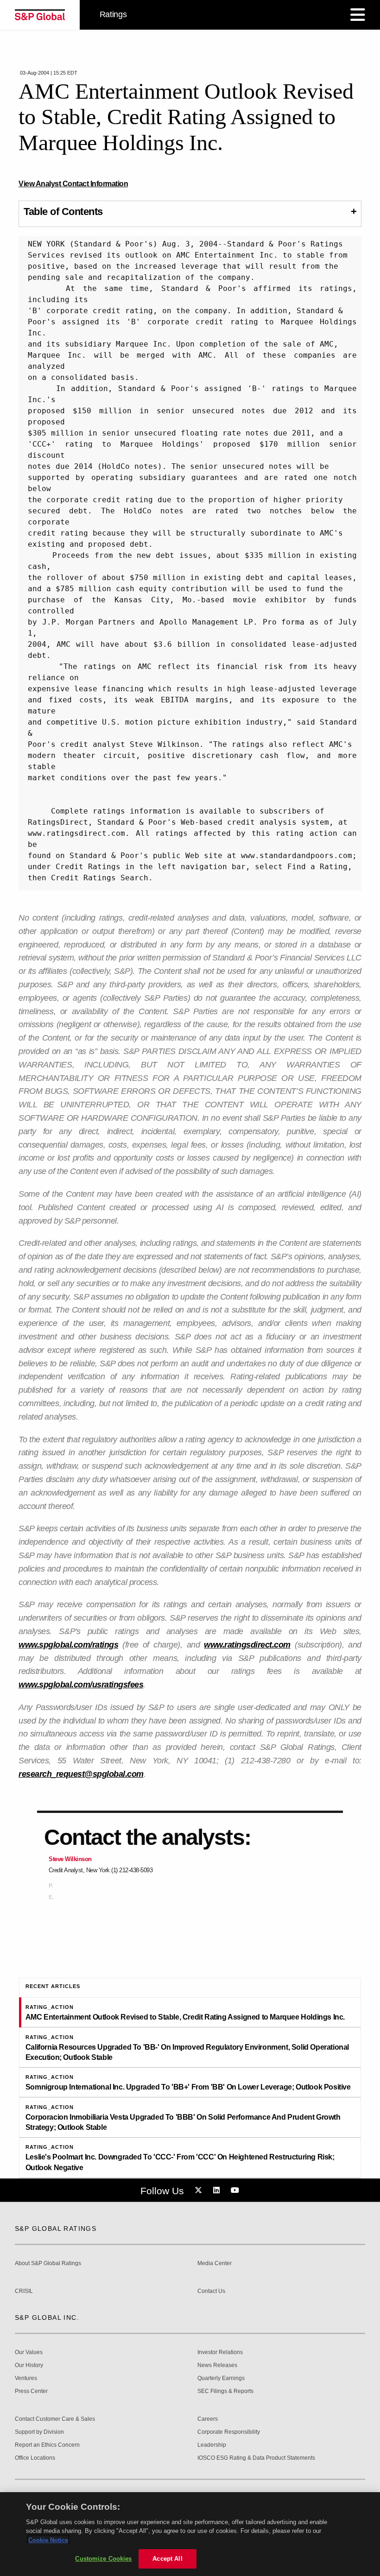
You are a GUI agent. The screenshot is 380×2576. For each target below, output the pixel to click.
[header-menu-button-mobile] (358, 15)
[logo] (40, 15)
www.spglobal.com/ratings (68, 1645)
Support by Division (39, 2432)
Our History (29, 2365)
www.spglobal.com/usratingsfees (81, 1685)
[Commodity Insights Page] (200, 2191)
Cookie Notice (48, 2540)
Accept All (167, 2559)
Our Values (29, 2352)
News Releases (217, 2365)
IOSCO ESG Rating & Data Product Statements (256, 2458)
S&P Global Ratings (56, 2229)
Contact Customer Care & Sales (55, 2419)
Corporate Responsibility (229, 2432)
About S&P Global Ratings (48, 2263)
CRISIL (24, 2291)
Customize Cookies (103, 2559)
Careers (208, 2419)
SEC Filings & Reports (225, 2391)
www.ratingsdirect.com (247, 1645)
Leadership (212, 2445)
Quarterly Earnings (221, 2378)
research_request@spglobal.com (81, 1774)
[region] (190, 2534)
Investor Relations (220, 2352)
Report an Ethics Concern (47, 2445)
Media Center (215, 2263)
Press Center (31, 2391)
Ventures (26, 2378)
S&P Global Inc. (47, 2317)
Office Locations (35, 2458)
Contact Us (211, 2291)
